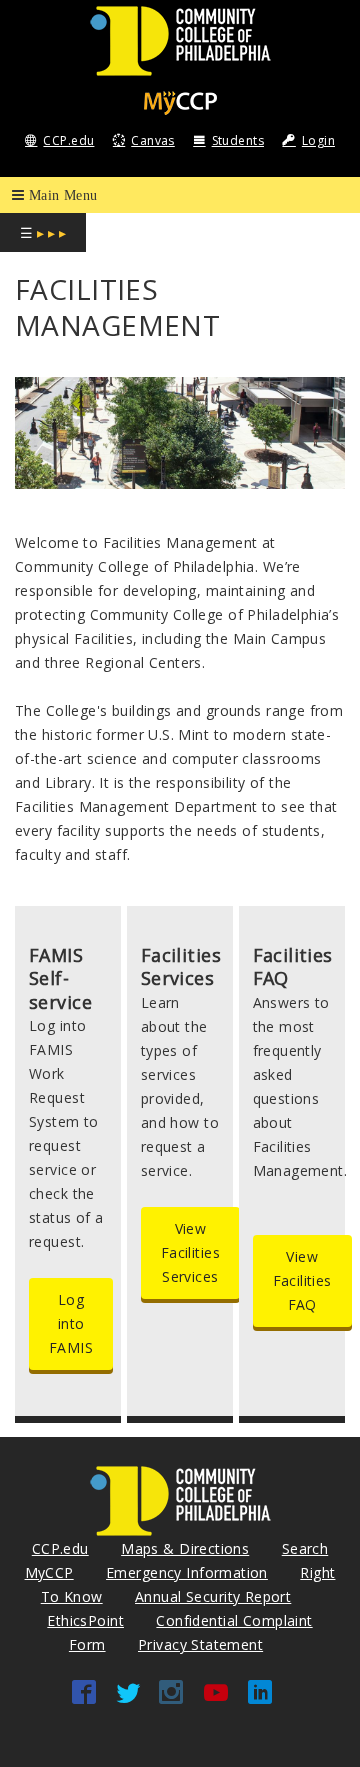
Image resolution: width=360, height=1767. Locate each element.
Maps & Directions (185, 1548)
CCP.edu (68, 140)
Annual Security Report (213, 1596)
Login (318, 140)
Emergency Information (187, 1572)
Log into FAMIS (71, 1323)
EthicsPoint (85, 1620)
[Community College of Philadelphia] (180, 39)
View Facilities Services (190, 1252)
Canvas (153, 140)
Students (238, 140)
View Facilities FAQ (302, 1280)
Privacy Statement (200, 1644)
